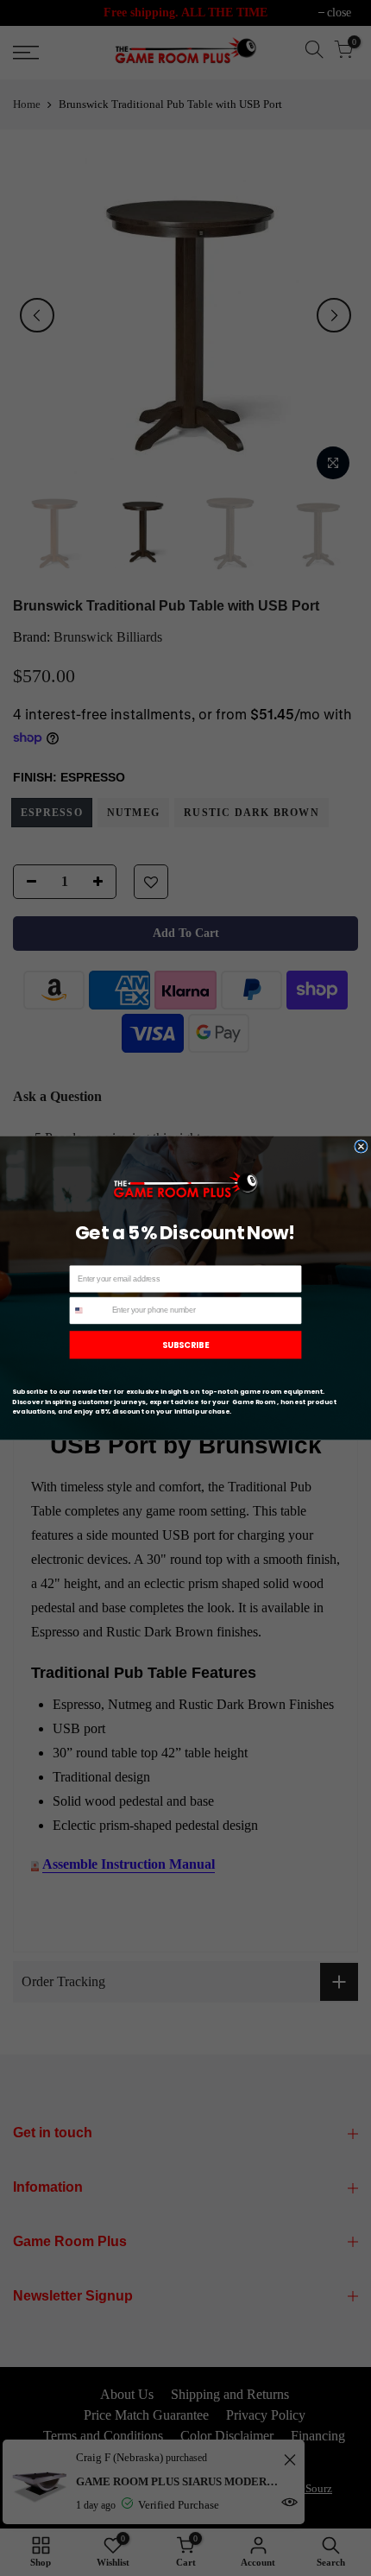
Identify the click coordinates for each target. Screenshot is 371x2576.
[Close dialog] (361, 1146)
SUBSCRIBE (185, 1344)
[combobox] (88, 1310)
